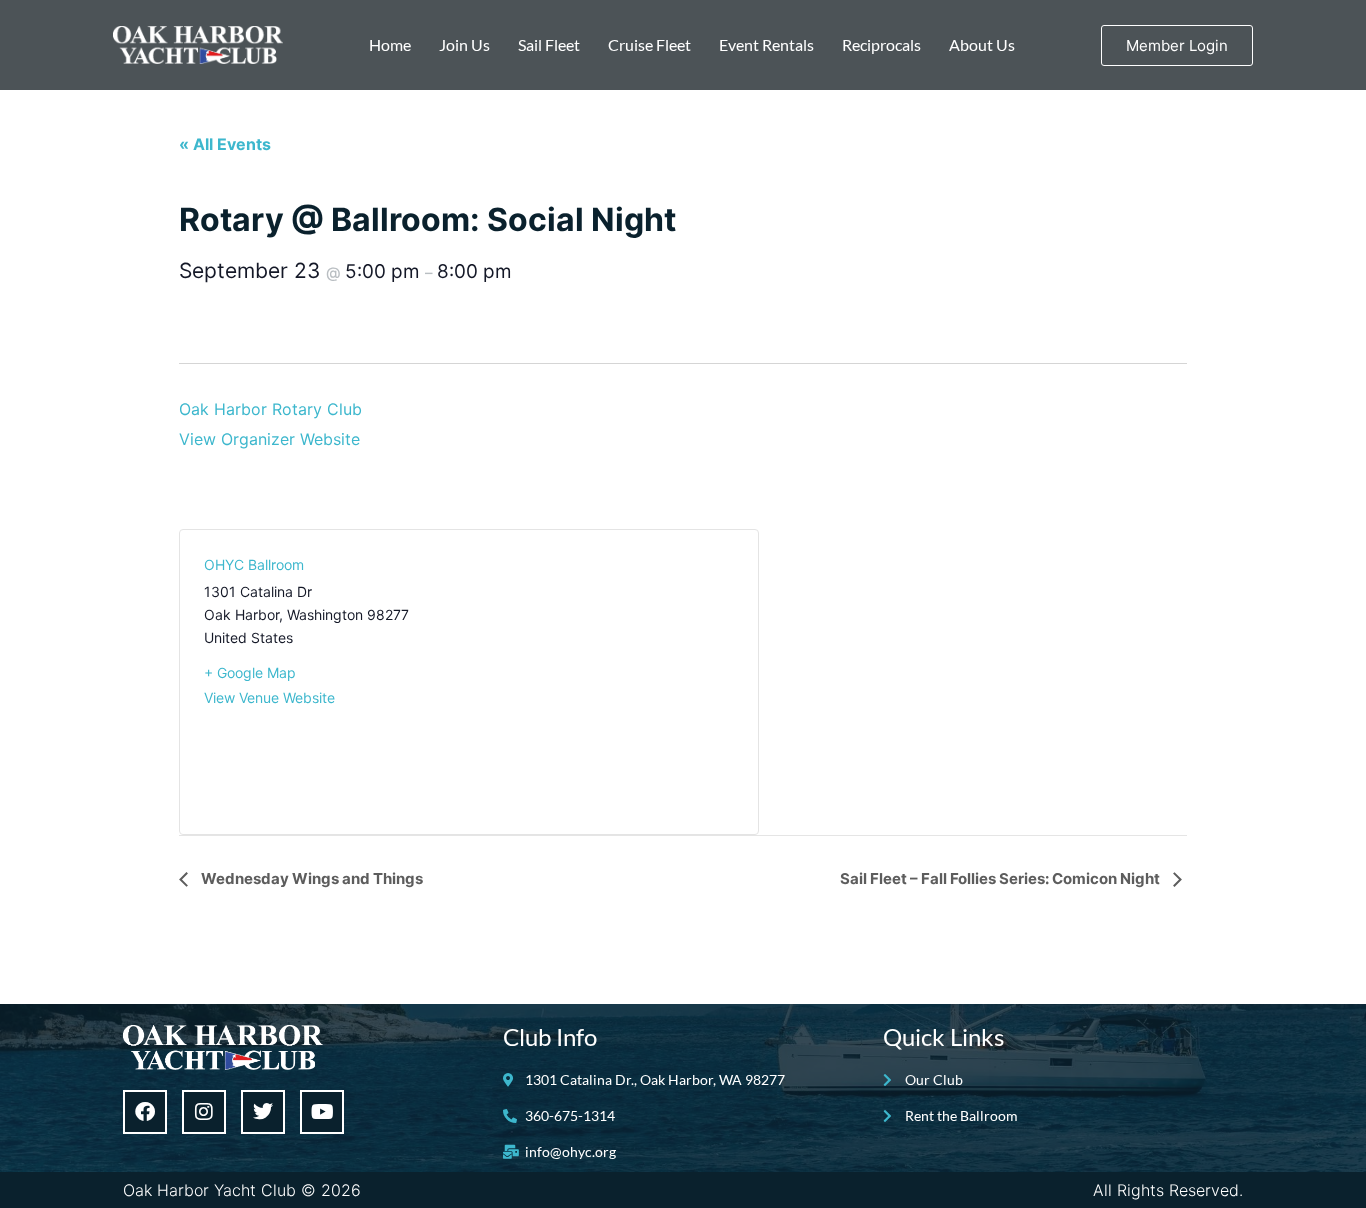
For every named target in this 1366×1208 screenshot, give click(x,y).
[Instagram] (204, 1112)
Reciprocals (881, 44)
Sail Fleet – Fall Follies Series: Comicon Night (1001, 878)
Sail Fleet (549, 44)
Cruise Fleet (649, 44)
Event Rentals (766, 44)
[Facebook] (145, 1112)
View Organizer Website (269, 439)
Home (390, 44)
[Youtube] (322, 1112)
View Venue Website (269, 697)
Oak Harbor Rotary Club (270, 409)
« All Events (225, 144)
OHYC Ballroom (254, 564)
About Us (982, 44)
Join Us (464, 44)
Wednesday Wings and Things (310, 878)
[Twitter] (263, 1112)
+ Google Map (250, 672)
